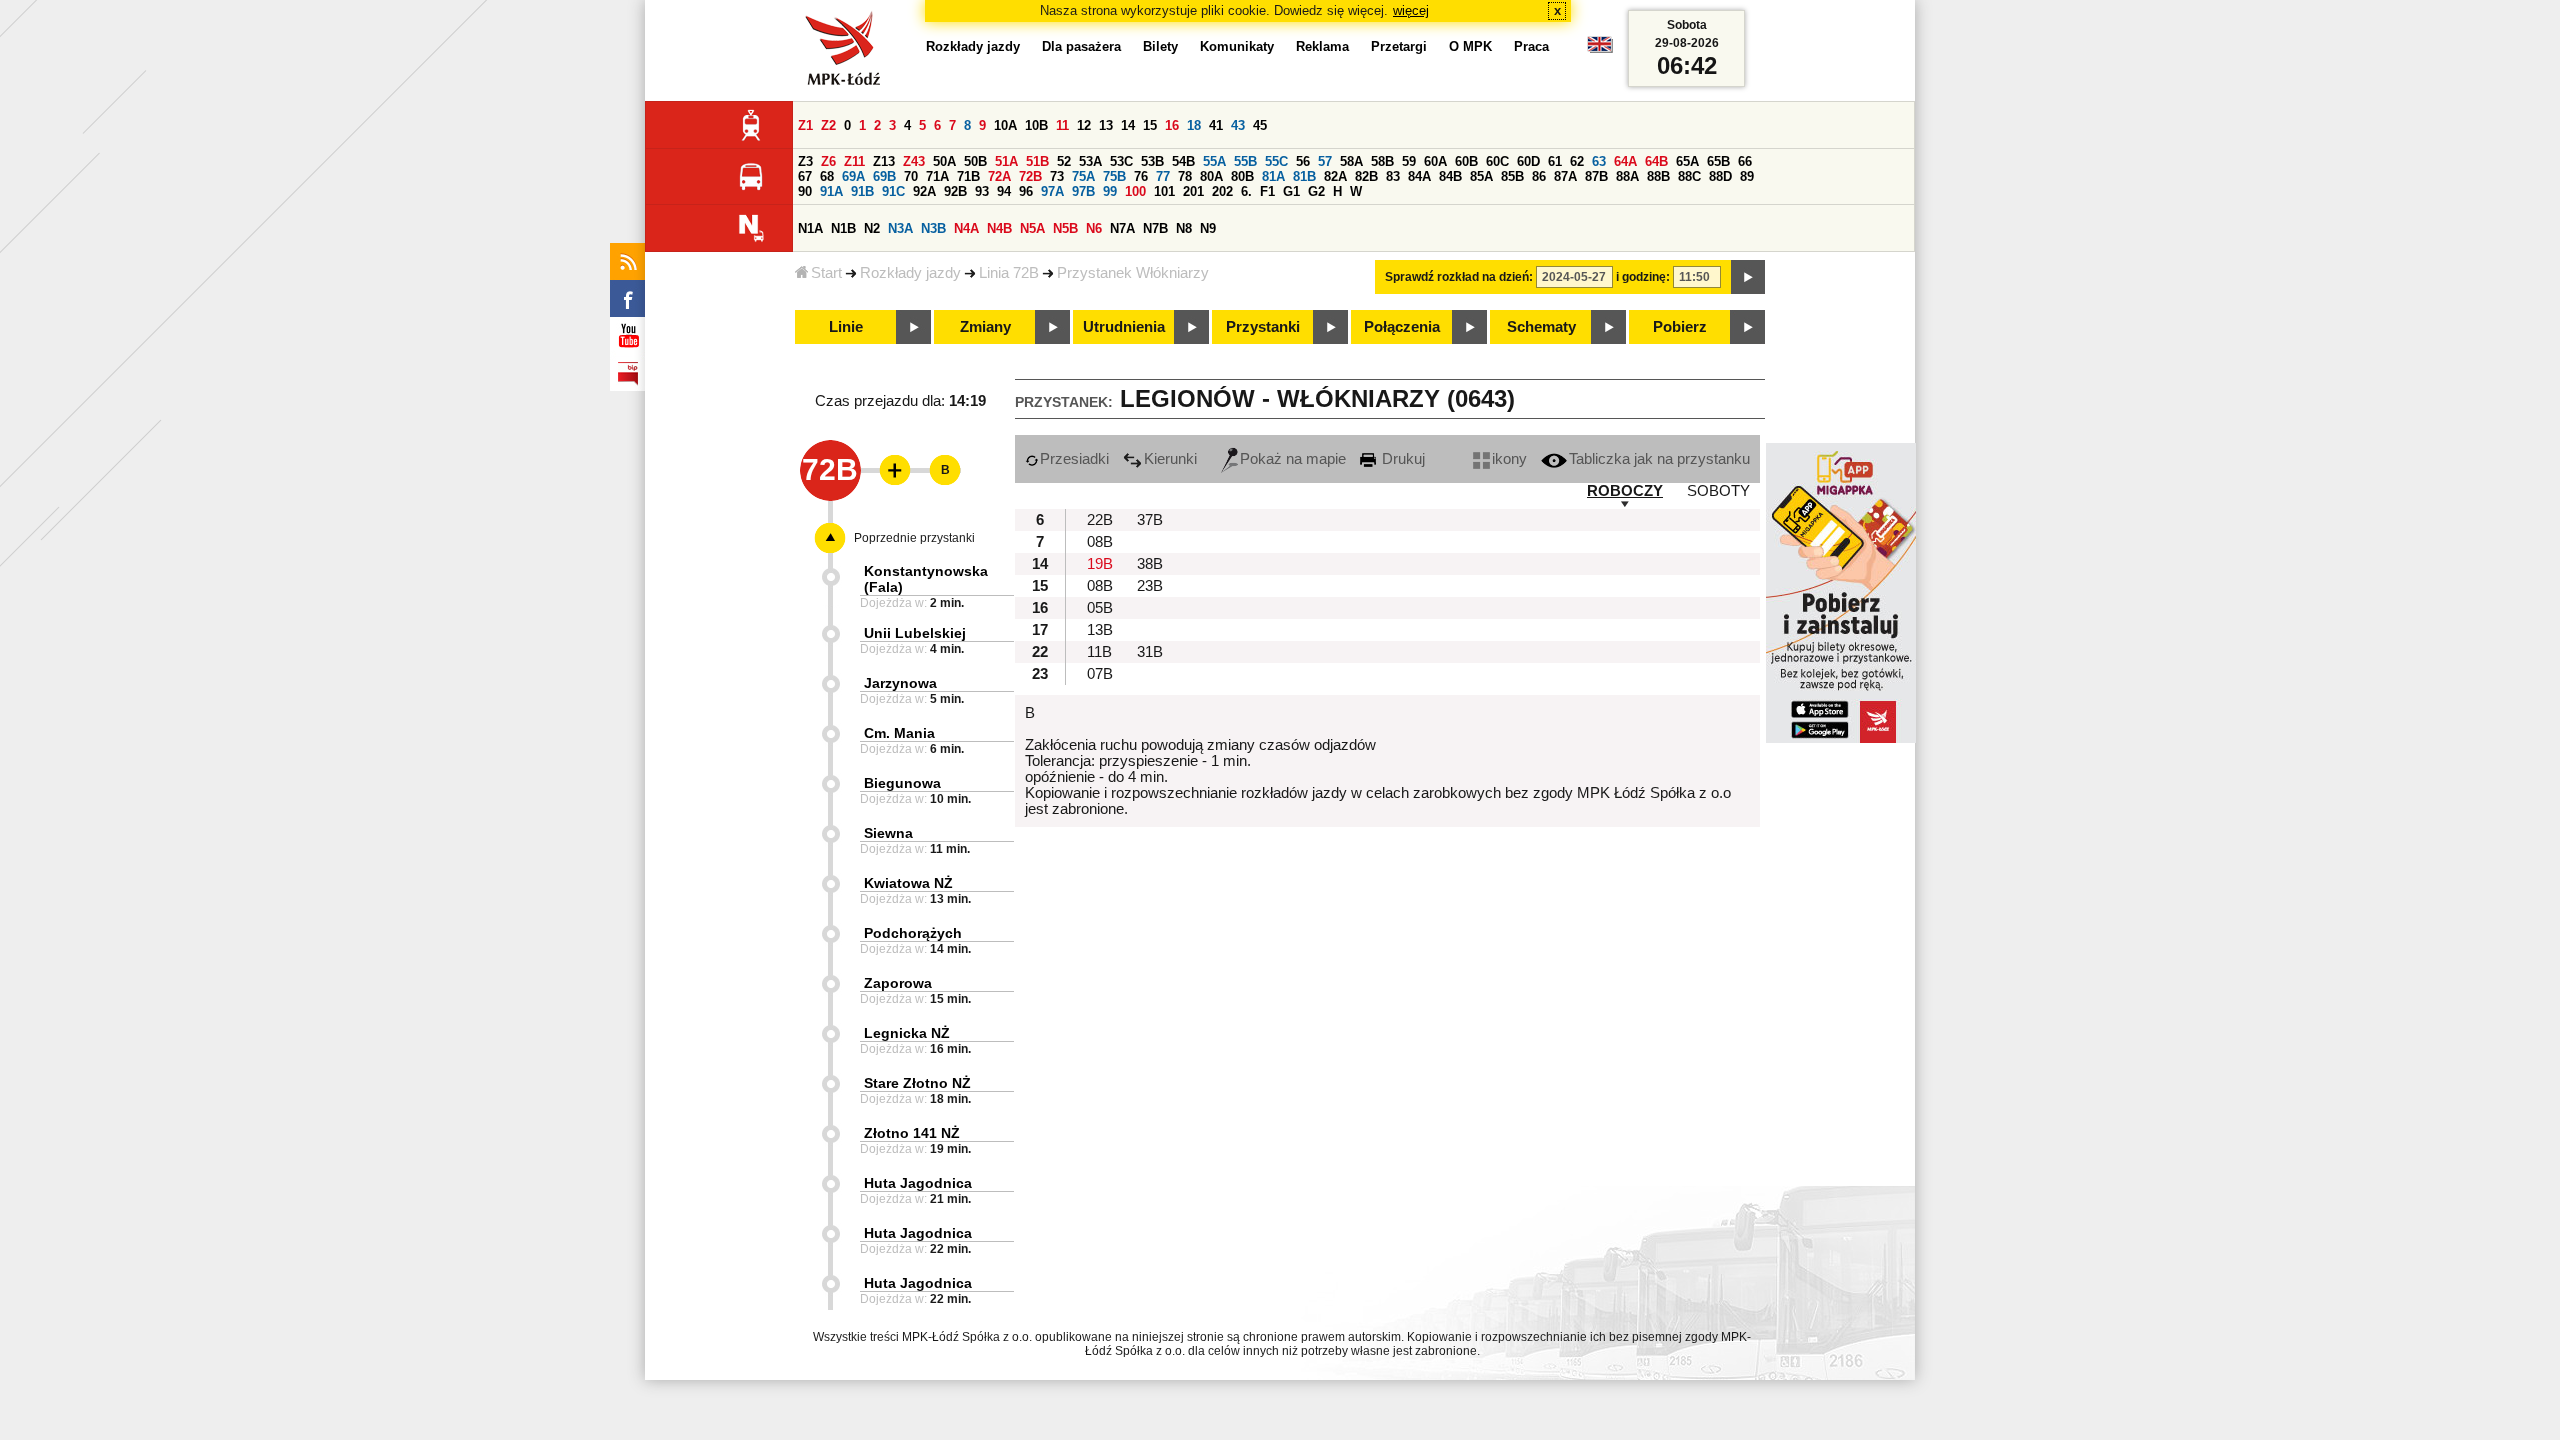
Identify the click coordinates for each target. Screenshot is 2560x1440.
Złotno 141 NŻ (912, 1133)
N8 (1184, 228)
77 (1163, 176)
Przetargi (1399, 46)
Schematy (1541, 327)
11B (1099, 652)
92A (924, 191)
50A (944, 161)
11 (1062, 125)
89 (1747, 176)
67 (805, 176)
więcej (1411, 10)
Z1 (805, 125)
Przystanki (1263, 327)
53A (1090, 161)
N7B (1155, 228)
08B (1100, 542)
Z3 (805, 161)
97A (1052, 191)
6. (1246, 191)
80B (1242, 176)
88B (1658, 176)
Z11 (854, 161)
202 (1222, 191)
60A (1435, 161)
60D (1528, 161)
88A (1627, 176)
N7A (1122, 228)
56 (1303, 161)
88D (1720, 176)
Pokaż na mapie (1293, 459)
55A (1214, 161)
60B (1466, 161)
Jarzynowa (900, 683)
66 (1745, 161)
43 (1238, 125)
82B (1366, 176)
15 (1150, 125)
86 (1539, 176)
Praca (1531, 46)
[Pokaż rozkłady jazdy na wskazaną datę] (1748, 277)
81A (1273, 176)
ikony (1509, 459)
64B (1656, 161)
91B (862, 191)
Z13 (884, 161)
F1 (1267, 191)
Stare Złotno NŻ (917, 1083)
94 (1004, 191)
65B (1718, 161)
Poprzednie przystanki (914, 538)
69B (884, 176)
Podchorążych (913, 933)
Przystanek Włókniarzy (1133, 273)
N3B (933, 228)
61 (1555, 161)
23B (1150, 586)
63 (1599, 161)
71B (968, 176)
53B (1152, 161)
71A (937, 176)
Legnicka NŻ (907, 1033)
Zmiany (985, 327)
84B (1450, 176)
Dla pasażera (1081, 46)
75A (1083, 176)
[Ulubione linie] (889, 470)
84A (1419, 176)
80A (1211, 176)
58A (1351, 161)
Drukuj (1401, 459)
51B (1037, 161)
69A (853, 176)
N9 (1208, 228)
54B (1183, 161)
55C (1276, 161)
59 (1409, 161)
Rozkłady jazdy (910, 273)
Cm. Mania (899, 733)
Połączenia (1402, 327)
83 (1393, 176)
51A (1006, 161)
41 (1216, 125)
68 (827, 176)
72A (999, 176)
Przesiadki (1074, 459)
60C (1497, 161)
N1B (843, 228)
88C (1689, 176)
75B (1114, 176)
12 (1084, 125)
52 (1064, 161)
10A (1005, 125)
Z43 (914, 161)
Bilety (1160, 46)
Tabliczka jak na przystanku (1659, 459)
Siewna (888, 833)
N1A (810, 228)
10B (1036, 125)
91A (831, 191)
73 (1057, 176)
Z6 (828, 161)
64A (1625, 161)
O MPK (1470, 46)
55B (1245, 161)
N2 (872, 228)
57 (1325, 161)
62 (1577, 161)
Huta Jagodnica (918, 1183)
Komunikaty (1237, 46)
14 (1128, 125)
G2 (1316, 191)
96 (1026, 191)
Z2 (828, 125)
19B (1100, 564)
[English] (1600, 49)
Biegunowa (902, 783)
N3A (900, 228)
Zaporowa (898, 983)
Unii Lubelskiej (915, 633)
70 (911, 176)
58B (1382, 161)
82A (1335, 176)
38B (1150, 564)
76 (1141, 176)
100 (1135, 191)
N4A (966, 228)
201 (1193, 191)
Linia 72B (1009, 273)
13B (1100, 630)
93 (982, 191)
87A (1565, 176)
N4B (999, 228)
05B (1100, 608)
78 (1185, 176)
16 (1172, 125)
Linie (846, 327)
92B (955, 191)
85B (1512, 176)
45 (1260, 125)
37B (1150, 520)
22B (1100, 520)
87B (1596, 176)
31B (1150, 652)
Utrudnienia (1124, 327)
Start (826, 273)
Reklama (1322, 46)
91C (893, 191)
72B (1030, 176)
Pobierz (1680, 327)
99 (1110, 191)
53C (1121, 161)
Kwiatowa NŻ (908, 883)
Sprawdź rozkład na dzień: (1459, 277)
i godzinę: (1643, 277)
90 (805, 191)
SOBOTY (1718, 491)
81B (1304, 176)
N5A (1032, 228)
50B (975, 161)
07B (1100, 674)
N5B (1065, 228)
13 (1106, 125)
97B (1083, 191)
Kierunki (1170, 459)
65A (1687, 161)
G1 (1291, 191)
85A (1481, 176)
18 (1194, 125)
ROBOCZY (1625, 491)
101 (1164, 191)
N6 (1094, 228)
